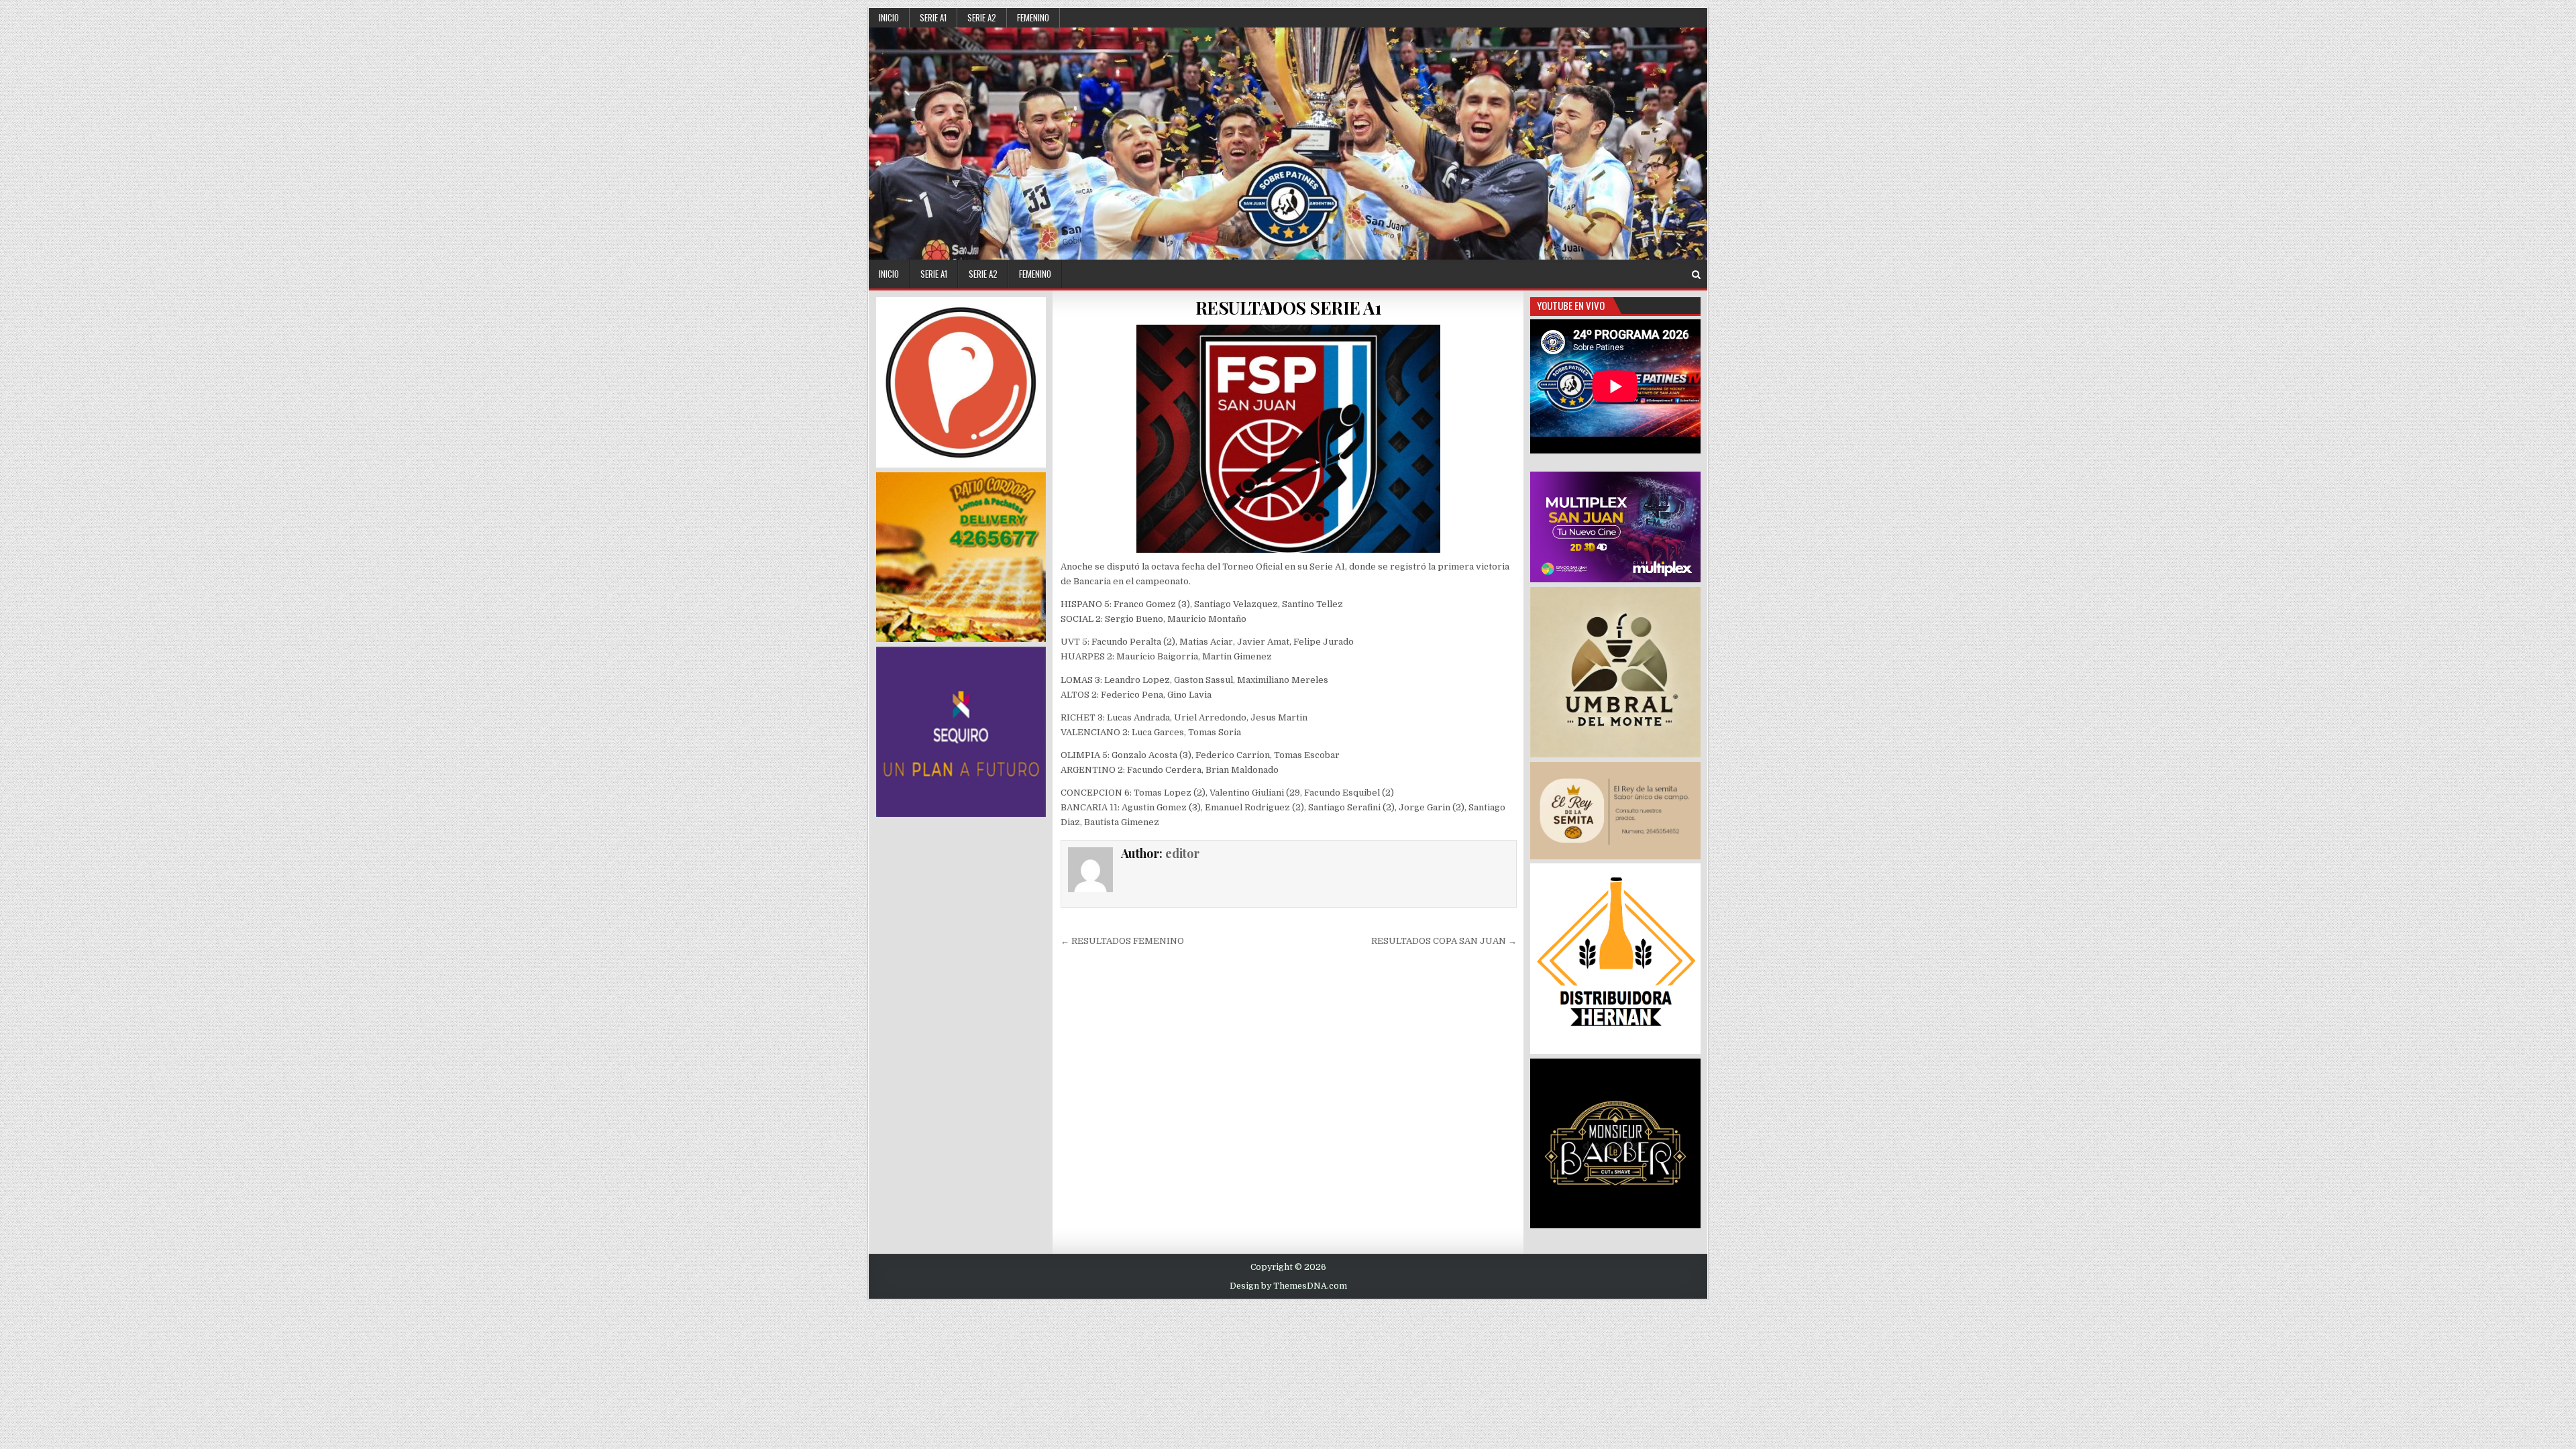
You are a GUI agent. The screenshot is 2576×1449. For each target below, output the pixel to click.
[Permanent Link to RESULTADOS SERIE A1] (1289, 439)
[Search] (1696, 275)
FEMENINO (1033, 17)
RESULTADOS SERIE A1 (1289, 308)
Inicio (889, 17)
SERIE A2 (982, 17)
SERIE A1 (933, 17)
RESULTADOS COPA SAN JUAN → (1444, 941)
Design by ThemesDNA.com (1288, 1286)
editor (1182, 853)
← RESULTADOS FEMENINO (1122, 941)
